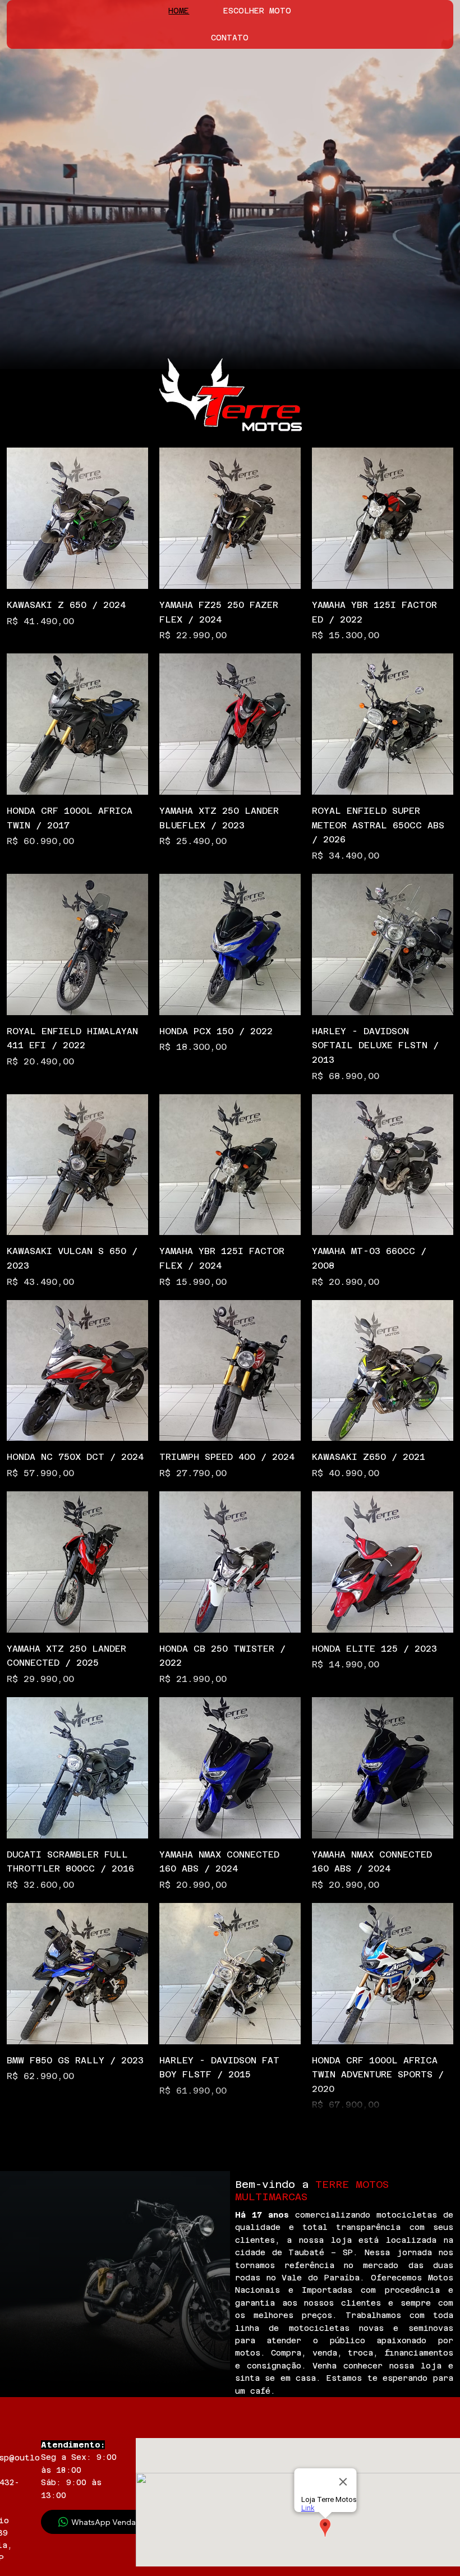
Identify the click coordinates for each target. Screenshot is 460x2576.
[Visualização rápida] (77, 518)
